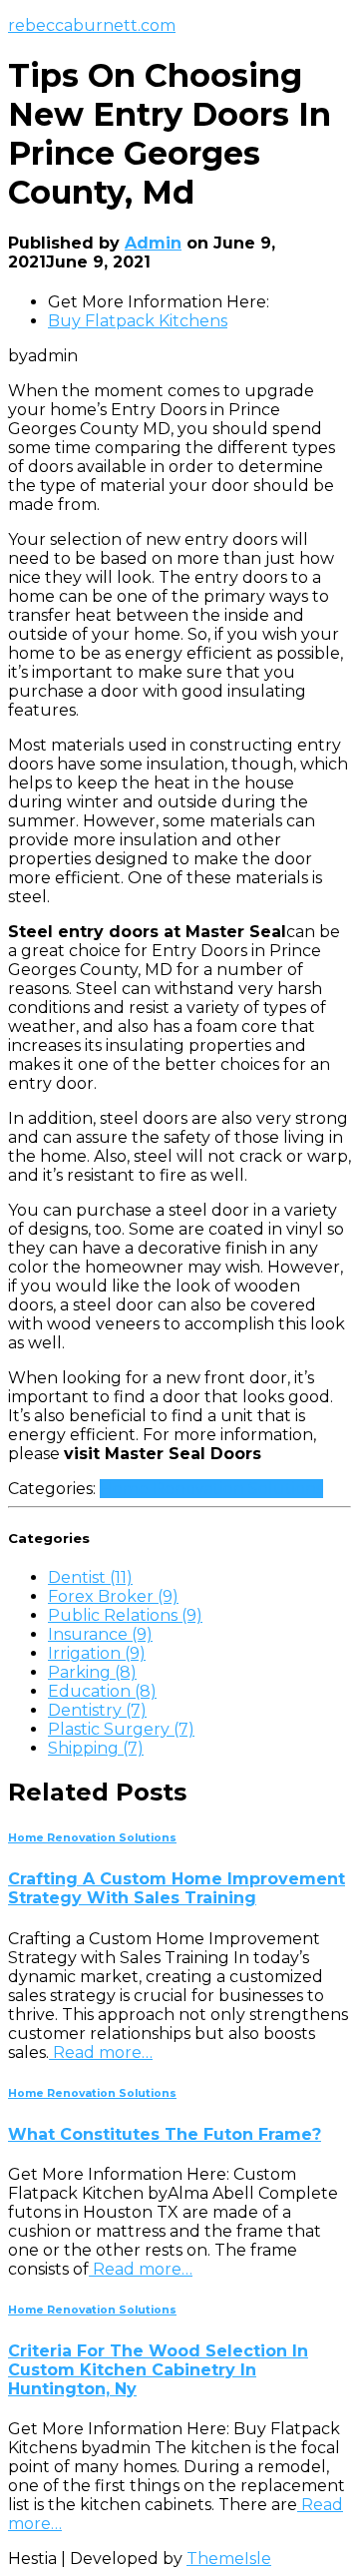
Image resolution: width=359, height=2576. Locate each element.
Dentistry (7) (97, 1710)
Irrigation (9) (97, 1653)
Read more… (101, 2053)
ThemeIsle (229, 2559)
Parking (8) (92, 1672)
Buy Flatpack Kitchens (138, 321)
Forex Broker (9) (113, 1596)
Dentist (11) (90, 1577)
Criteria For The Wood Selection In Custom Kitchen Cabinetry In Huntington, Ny (158, 2370)
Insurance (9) (100, 1634)
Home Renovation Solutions (211, 1489)
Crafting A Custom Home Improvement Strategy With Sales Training (177, 1888)
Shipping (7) (96, 1748)
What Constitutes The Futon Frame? (165, 2134)
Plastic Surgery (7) (121, 1729)
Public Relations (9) (125, 1615)
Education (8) (102, 1691)
